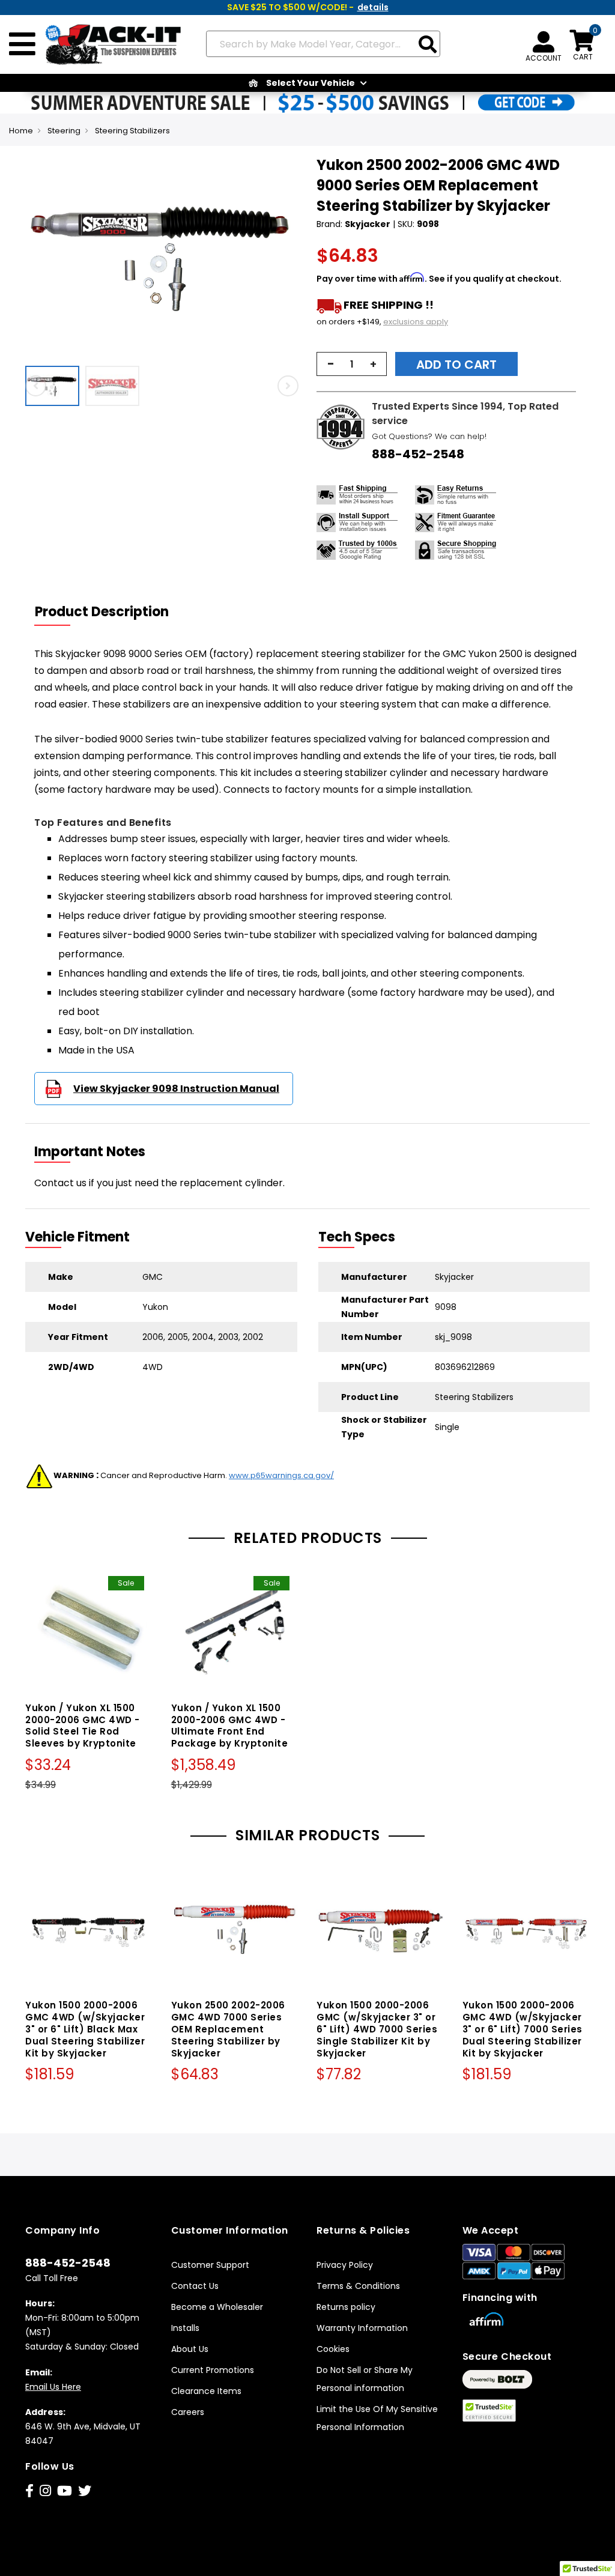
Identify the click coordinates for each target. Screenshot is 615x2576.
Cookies (333, 2349)
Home (21, 131)
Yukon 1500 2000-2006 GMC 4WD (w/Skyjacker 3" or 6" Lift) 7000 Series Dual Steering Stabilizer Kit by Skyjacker (523, 2029)
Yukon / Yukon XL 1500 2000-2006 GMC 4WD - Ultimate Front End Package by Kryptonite (230, 1726)
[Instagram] (45, 2491)
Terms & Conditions (358, 2286)
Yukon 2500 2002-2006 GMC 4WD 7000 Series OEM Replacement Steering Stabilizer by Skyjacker (228, 2029)
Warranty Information (362, 2328)
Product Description (102, 612)
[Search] (428, 45)
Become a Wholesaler (217, 2307)
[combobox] (323, 44)
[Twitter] (85, 2491)
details (373, 7)
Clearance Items (206, 2391)
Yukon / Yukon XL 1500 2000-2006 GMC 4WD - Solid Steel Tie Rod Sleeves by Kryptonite (83, 1726)
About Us (190, 2349)
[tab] (109, 612)
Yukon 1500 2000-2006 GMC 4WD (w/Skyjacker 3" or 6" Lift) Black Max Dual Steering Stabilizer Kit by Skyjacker (85, 2029)
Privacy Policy (345, 2265)
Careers (188, 2412)
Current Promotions (213, 2370)
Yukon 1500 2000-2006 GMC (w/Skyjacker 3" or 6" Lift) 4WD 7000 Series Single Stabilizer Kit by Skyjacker (377, 2029)
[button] (55, 386)
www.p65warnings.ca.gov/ (281, 1475)
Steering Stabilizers (132, 131)
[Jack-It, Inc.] (109, 44)
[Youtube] (65, 2491)
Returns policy (346, 2307)
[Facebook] (29, 2491)
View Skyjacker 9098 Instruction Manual (176, 1089)
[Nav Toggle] (22, 44)
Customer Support (210, 2265)
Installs (185, 2328)
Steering (64, 131)
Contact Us (195, 2286)
